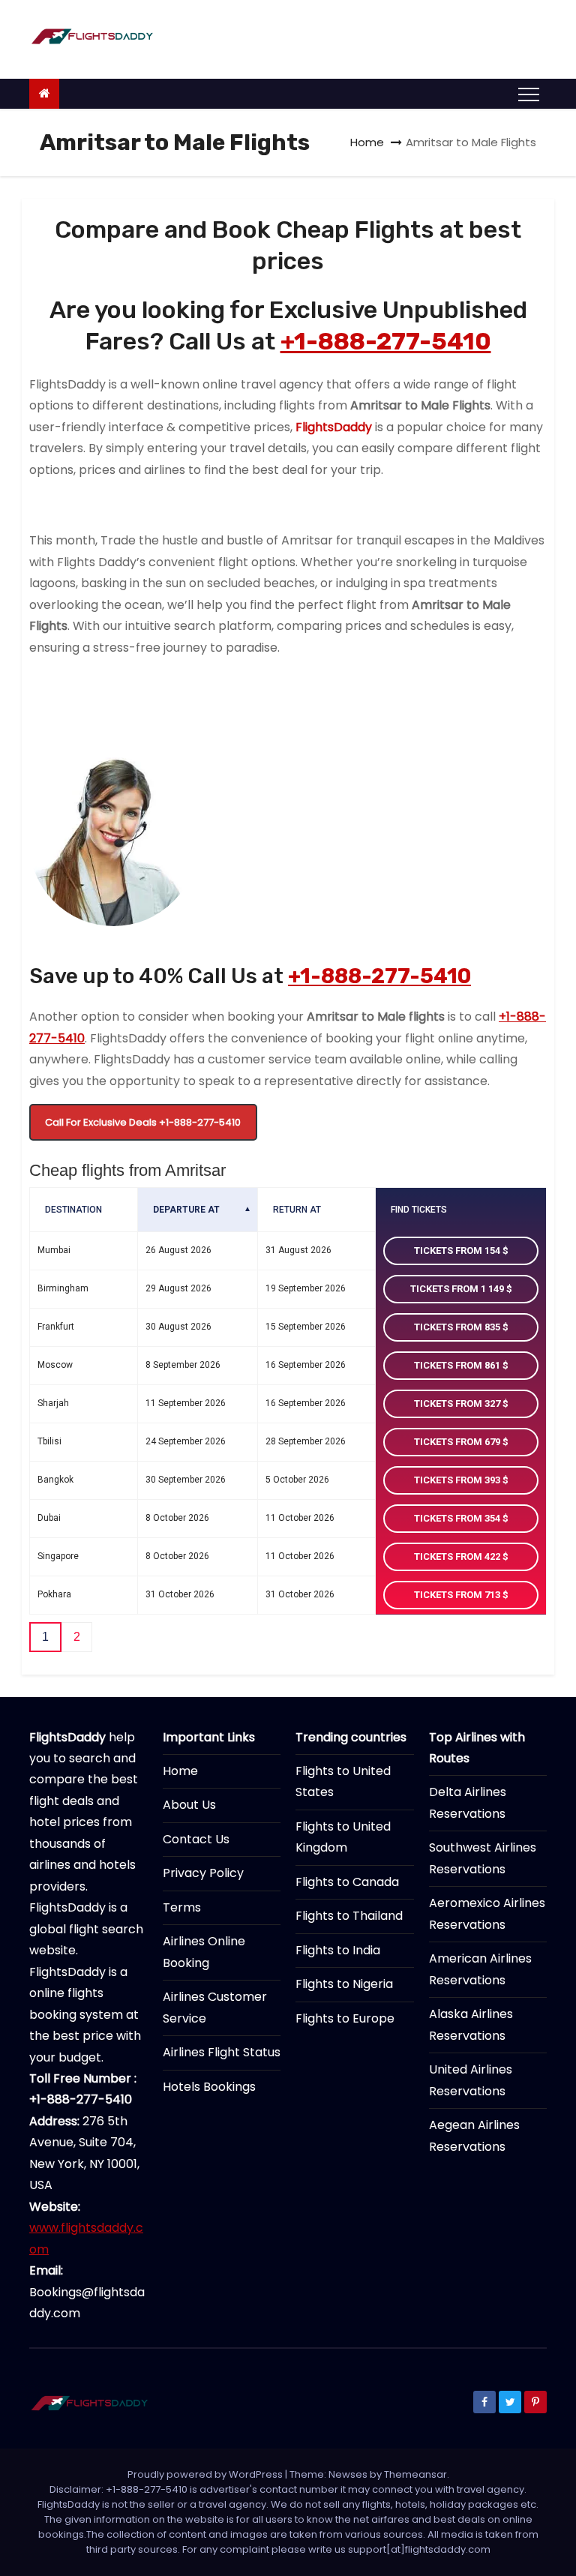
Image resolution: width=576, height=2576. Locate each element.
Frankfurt (56, 1327)
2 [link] (77, 1637)
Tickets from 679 (458, 1442)
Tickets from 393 (458, 1480)
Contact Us (196, 1839)
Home (367, 142)
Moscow (55, 1365)
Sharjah (53, 1403)
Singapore (58, 1556)
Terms (182, 1907)
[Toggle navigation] (529, 94)
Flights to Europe (345, 2018)
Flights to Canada (347, 1882)
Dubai (49, 1518)
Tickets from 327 (458, 1403)
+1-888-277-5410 (386, 341)
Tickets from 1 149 (458, 1289)
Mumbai (54, 1250)
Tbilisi (49, 1441)
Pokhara (54, 1594)
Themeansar (415, 2474)
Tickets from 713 (458, 1595)
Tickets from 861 (458, 1365)
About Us (189, 1805)
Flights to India (338, 1950)
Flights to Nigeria (344, 1984)
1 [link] (45, 1637)
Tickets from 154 (458, 1251)
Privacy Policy (203, 1873)
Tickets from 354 (458, 1518)
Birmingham (63, 1288)
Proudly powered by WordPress (206, 2474)
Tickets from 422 (458, 1556)
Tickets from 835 (458, 1327)
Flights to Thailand (349, 1916)
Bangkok (55, 1480)
